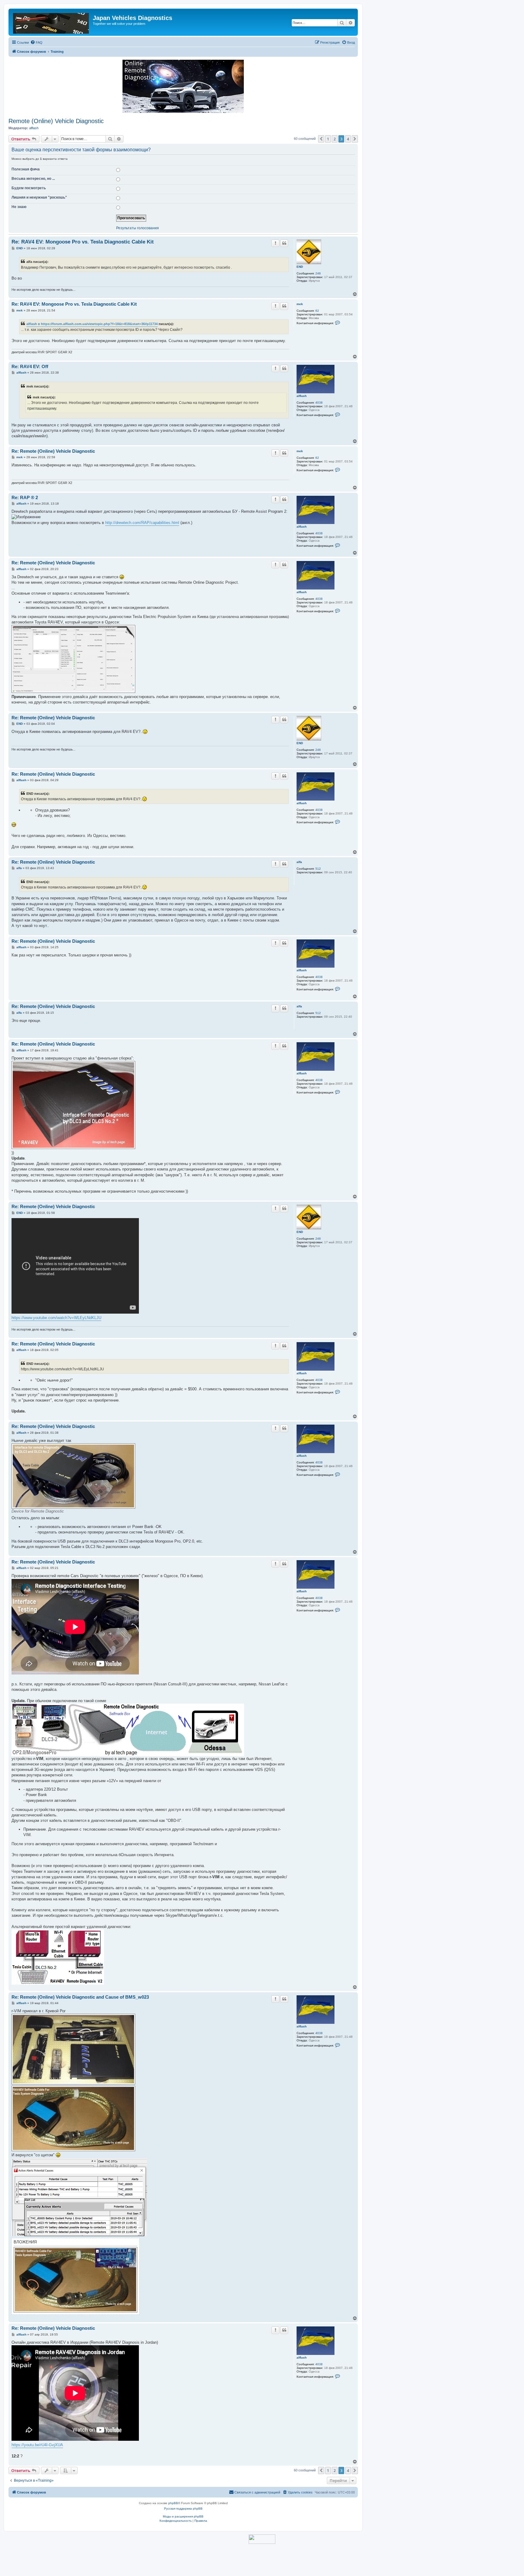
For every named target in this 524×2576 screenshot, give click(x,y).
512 (318, 869)
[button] (321, 139)
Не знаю (19, 207)
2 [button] (335, 139)
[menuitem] (36, 42)
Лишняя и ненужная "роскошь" (39, 197)
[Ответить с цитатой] (284, 243)
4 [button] (348, 139)
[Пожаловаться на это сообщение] (275, 243)
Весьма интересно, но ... (33, 179)
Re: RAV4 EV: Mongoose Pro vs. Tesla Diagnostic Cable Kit (83, 242)
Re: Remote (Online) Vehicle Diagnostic (53, 451)
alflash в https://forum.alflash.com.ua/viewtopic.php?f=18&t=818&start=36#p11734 (92, 324)
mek (300, 304)
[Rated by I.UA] (262, 2539)
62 (317, 311)
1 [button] (328, 139)
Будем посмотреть (29, 188)
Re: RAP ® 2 (25, 497)
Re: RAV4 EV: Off (30, 366)
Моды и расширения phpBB (183, 2516)
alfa (299, 862)
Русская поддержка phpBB (183, 2509)
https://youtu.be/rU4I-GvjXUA (37, 2445)
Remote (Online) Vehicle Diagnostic (56, 121)
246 (318, 273)
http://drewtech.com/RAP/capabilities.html (142, 523)
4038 (319, 403)
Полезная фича (26, 169)
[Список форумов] (51, 22)
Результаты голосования (138, 228)
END (300, 267)
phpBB (173, 2503)
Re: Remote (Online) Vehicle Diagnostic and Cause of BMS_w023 (80, 1997)
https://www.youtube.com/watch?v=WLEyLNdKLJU (56, 1318)
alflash (34, 128)
